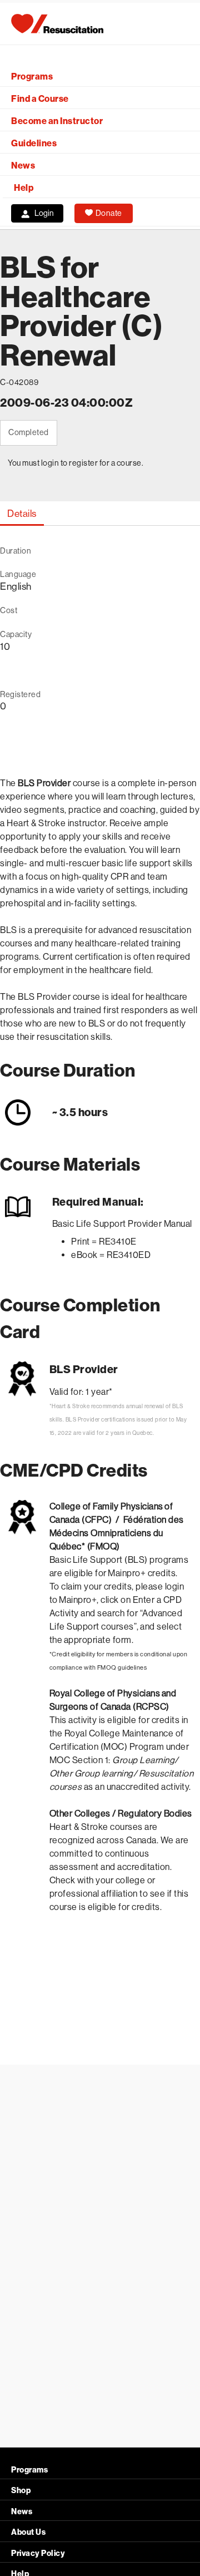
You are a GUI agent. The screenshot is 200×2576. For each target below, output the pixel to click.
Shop (21, 2491)
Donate (109, 213)
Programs (32, 77)
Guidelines (34, 143)
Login (44, 213)
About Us (28, 2532)
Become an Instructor (57, 121)
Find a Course (40, 99)
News (23, 166)
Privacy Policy (38, 2553)
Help (24, 188)
